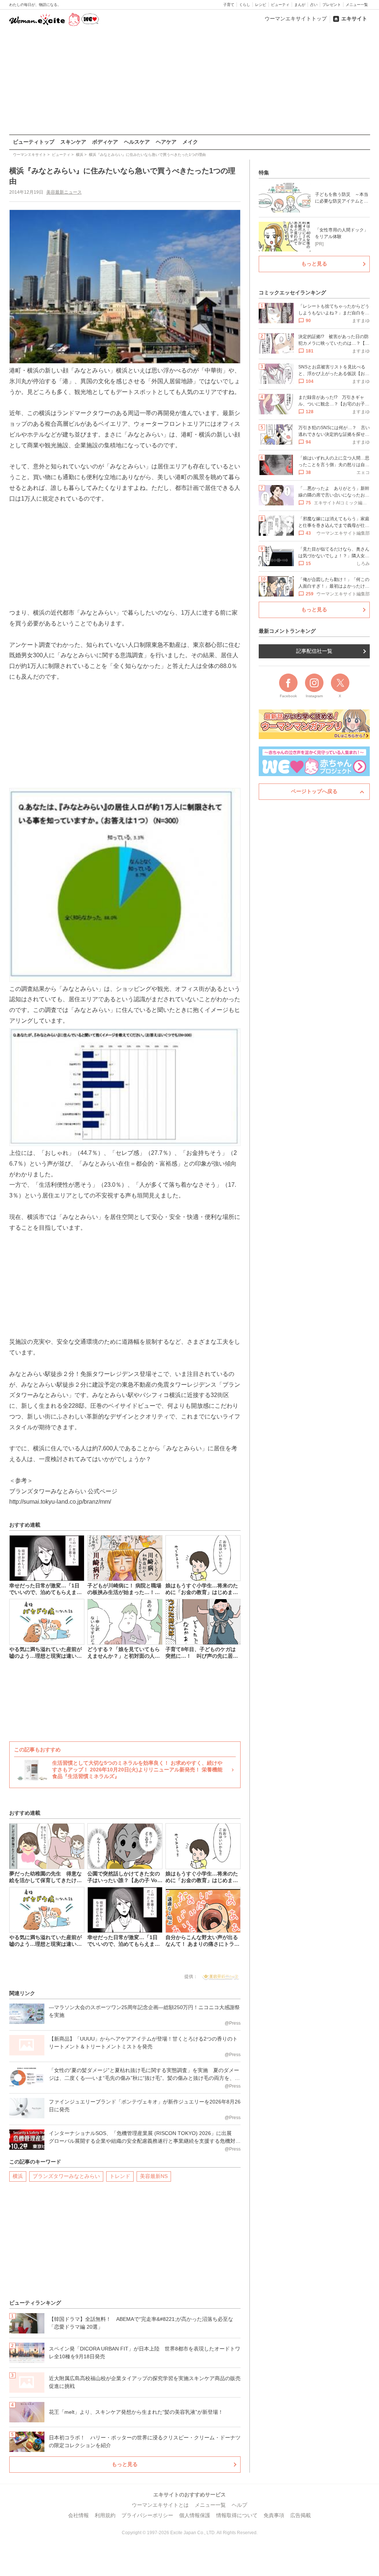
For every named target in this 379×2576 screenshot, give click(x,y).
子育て (229, 5)
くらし (245, 5)
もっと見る (125, 2464)
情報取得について (237, 2515)
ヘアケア (166, 142)
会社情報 (78, 2515)
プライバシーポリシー (147, 2515)
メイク (190, 142)
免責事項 (274, 2515)
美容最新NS (154, 2176)
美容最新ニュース (64, 192)
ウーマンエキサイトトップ (296, 19)
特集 (264, 173)
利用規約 (105, 2515)
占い (314, 5)
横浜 (18, 2176)
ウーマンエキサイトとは (160, 2505)
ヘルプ (239, 2505)
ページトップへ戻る (314, 791)
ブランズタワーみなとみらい (66, 2176)
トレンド (120, 2176)
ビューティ (280, 5)
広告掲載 (301, 2515)
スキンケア (73, 142)
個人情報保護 (195, 2515)
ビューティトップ (34, 142)
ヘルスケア (137, 142)
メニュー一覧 (357, 5)
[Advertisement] (189, 81)
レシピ (261, 5)
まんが (300, 5)
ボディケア (105, 142)
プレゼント (332, 5)
